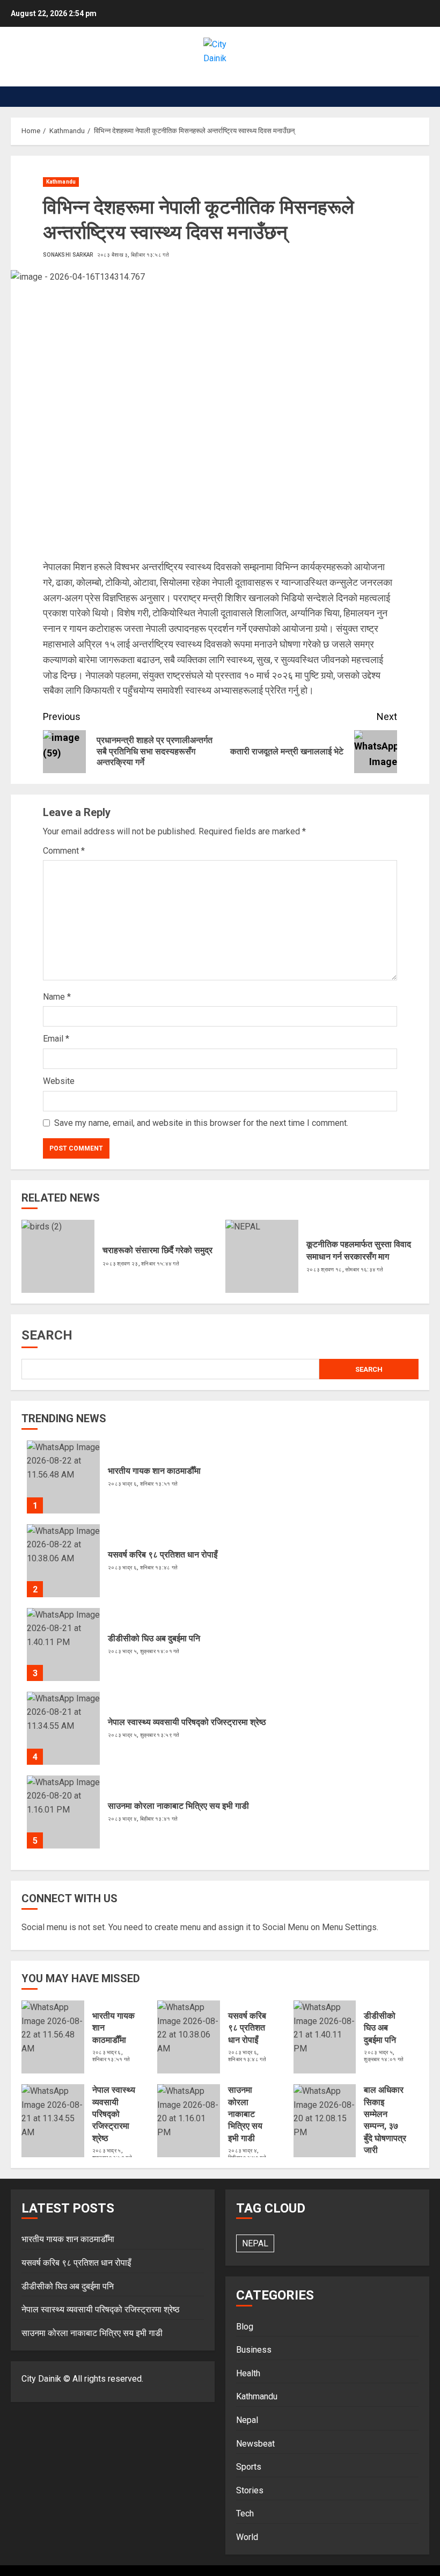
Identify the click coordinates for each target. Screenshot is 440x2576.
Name (57, 997)
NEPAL (255, 2243)
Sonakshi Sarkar (68, 255)
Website (59, 1081)
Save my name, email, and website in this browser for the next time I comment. (201, 1123)
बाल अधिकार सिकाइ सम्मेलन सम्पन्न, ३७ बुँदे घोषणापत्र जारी (385, 2120)
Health (248, 2373)
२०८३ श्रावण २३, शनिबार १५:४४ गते (141, 1264)
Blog (245, 2327)
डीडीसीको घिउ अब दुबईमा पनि (154, 1638)
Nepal (247, 2420)
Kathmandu (61, 182)
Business (254, 2350)
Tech (245, 2513)
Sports (249, 2467)
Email (56, 1039)
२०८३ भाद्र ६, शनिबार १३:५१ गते (143, 1484)
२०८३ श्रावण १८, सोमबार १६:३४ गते (345, 1269)
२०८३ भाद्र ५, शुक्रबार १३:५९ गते (144, 1735)
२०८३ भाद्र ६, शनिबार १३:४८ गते (143, 1567)
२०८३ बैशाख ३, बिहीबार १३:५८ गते (133, 255)
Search (47, 1335)
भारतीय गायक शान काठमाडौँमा (154, 1471)
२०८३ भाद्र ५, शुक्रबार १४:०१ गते (144, 1651)
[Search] (423, 97)
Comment (64, 851)
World (247, 2537)
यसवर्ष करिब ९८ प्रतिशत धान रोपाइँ (163, 1555)
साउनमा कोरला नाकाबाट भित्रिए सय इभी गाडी (178, 1806)
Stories (250, 2490)
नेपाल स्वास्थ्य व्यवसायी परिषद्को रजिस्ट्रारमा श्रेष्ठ (187, 1722)
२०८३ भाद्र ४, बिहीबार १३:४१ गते (143, 1819)
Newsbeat (255, 2444)
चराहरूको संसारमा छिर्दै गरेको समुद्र (157, 1250)
